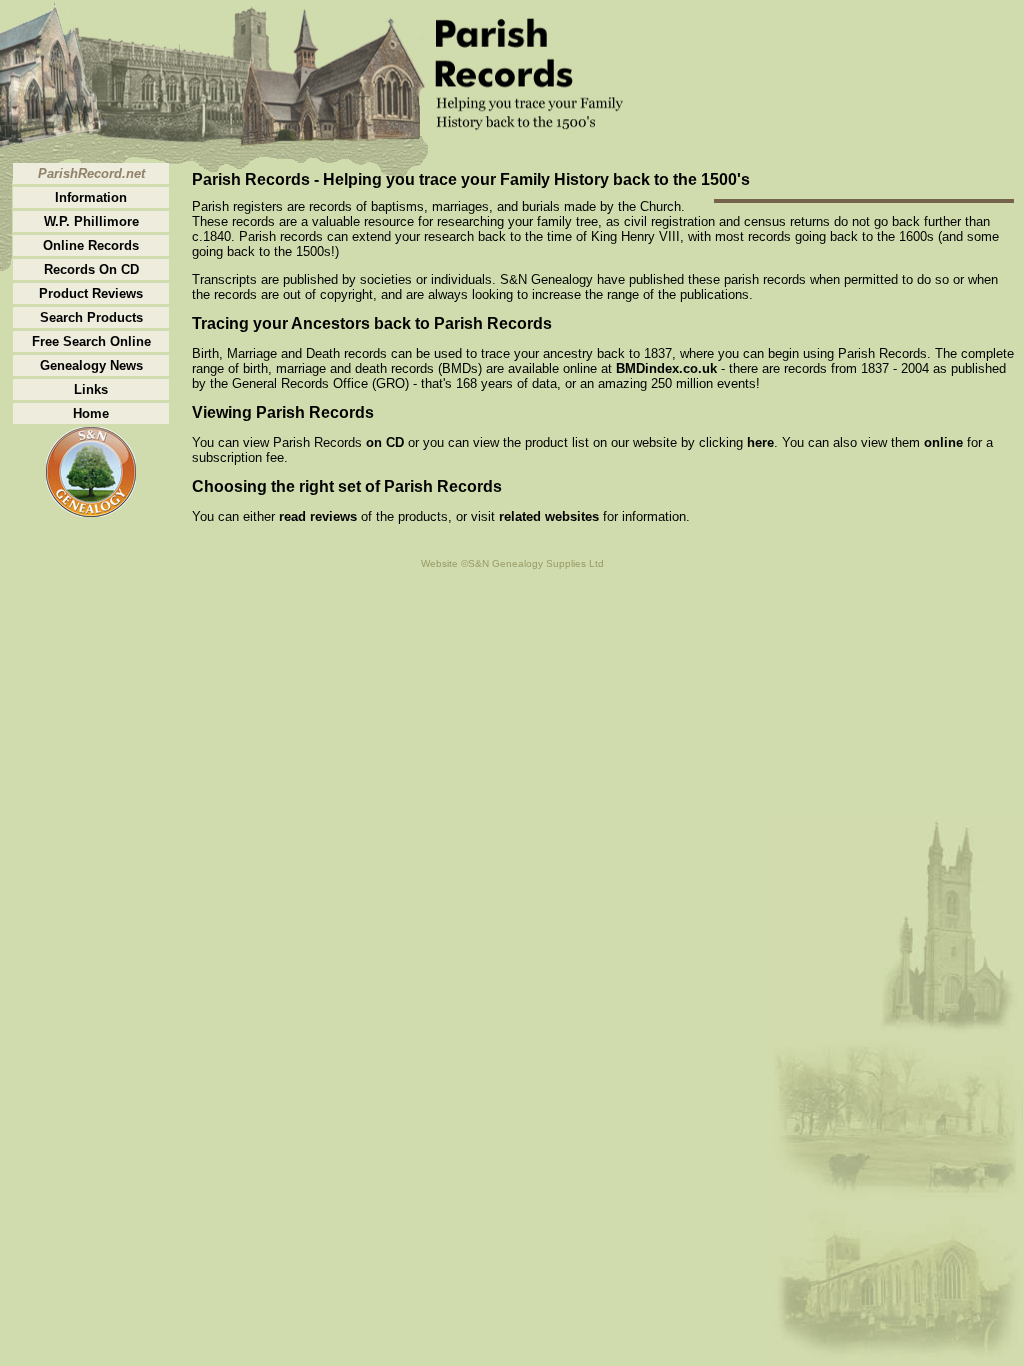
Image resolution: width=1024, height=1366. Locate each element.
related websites (549, 516)
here (760, 442)
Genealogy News (91, 365)
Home (91, 413)
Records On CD (91, 269)
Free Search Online (91, 341)
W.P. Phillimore (91, 221)
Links (91, 389)
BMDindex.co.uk (666, 368)
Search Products (91, 317)
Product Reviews (91, 293)
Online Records (91, 245)
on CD (385, 442)
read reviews (318, 516)
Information (91, 197)
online (943, 442)
